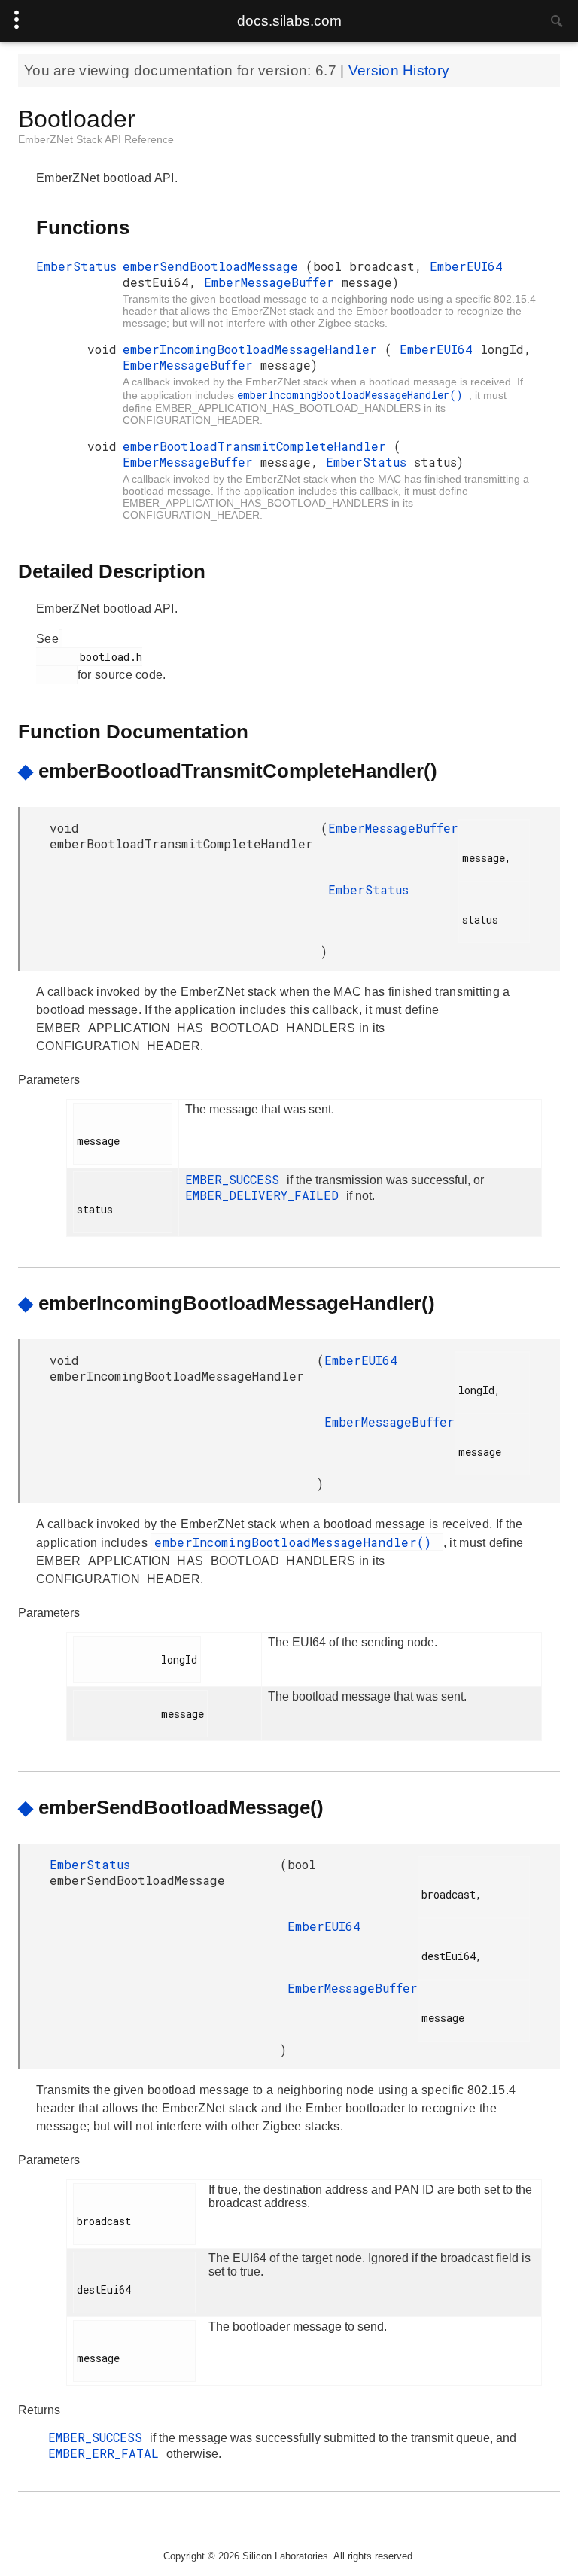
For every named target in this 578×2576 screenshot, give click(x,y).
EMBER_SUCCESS (236, 1179)
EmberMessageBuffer (273, 282)
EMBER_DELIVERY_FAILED (266, 1195)
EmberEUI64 (466, 266)
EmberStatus (76, 266)
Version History (399, 70)
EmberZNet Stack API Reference (96, 139)
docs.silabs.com (289, 21)
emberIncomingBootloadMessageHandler (254, 349)
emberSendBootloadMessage (214, 266)
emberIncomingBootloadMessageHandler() (353, 395)
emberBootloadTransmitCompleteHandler (258, 446)
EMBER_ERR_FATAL (107, 2453)
